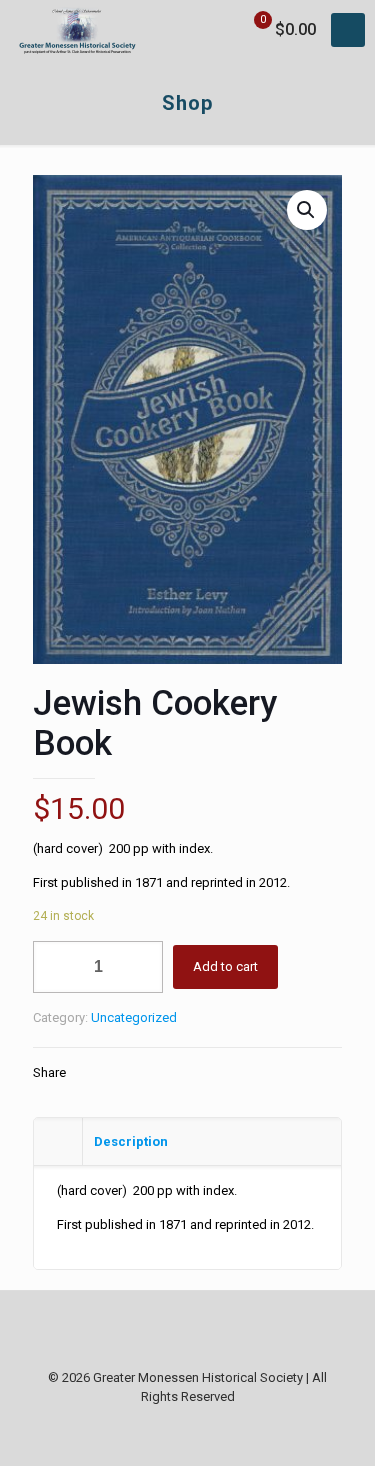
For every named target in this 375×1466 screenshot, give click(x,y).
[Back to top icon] (188, 1332)
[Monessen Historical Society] (77, 30)
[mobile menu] (348, 30)
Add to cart (225, 966)
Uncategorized (134, 1017)
